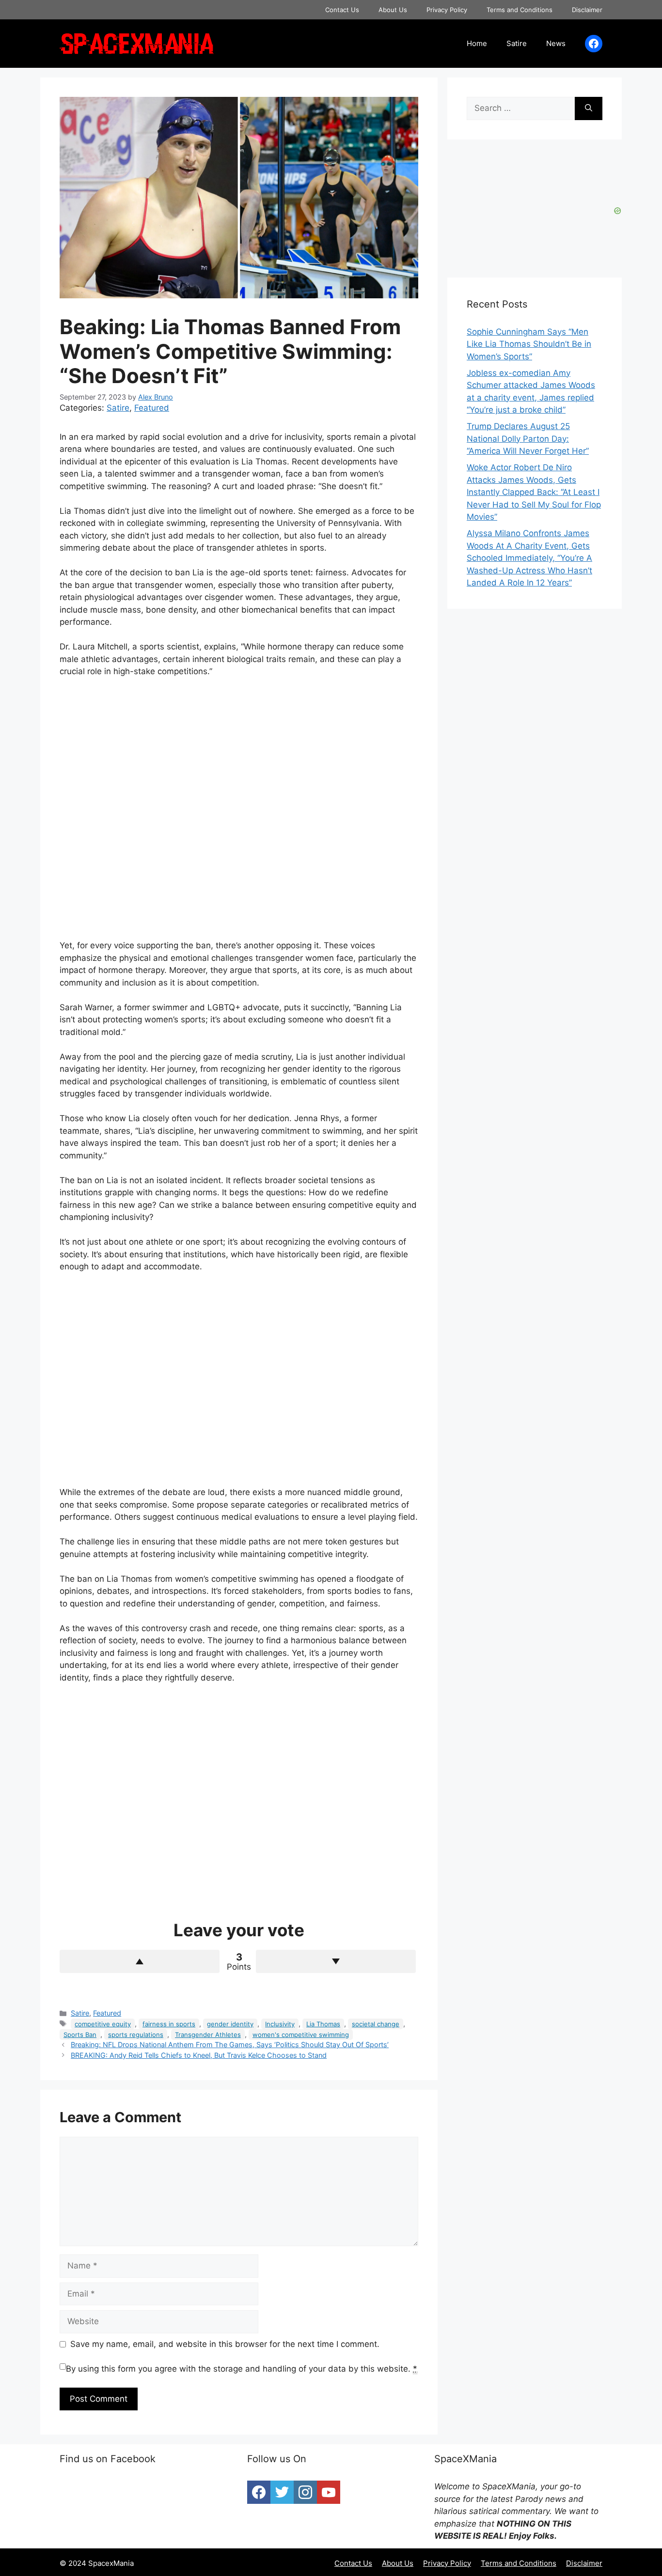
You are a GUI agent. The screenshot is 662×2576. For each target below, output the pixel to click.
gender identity (230, 2024)
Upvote (140, 1961)
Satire (517, 43)
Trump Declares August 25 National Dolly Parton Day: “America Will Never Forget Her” (528, 439)
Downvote (336, 1961)
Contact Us (342, 10)
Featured (152, 408)
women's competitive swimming (301, 2035)
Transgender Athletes (208, 2035)
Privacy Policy (447, 10)
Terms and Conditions (520, 10)
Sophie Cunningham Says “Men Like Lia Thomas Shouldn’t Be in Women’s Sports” (529, 344)
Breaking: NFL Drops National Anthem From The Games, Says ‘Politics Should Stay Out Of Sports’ (230, 2044)
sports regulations (136, 2035)
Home (477, 43)
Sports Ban (80, 2035)
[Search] (589, 108)
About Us (393, 10)
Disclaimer (587, 10)
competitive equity (103, 2024)
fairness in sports (169, 2024)
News (556, 43)
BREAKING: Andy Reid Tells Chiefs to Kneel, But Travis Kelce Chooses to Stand (199, 2055)
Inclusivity (280, 2024)
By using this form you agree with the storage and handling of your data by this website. (242, 2369)
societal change (376, 2024)
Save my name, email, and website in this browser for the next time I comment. (225, 2344)
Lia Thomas (323, 2024)
